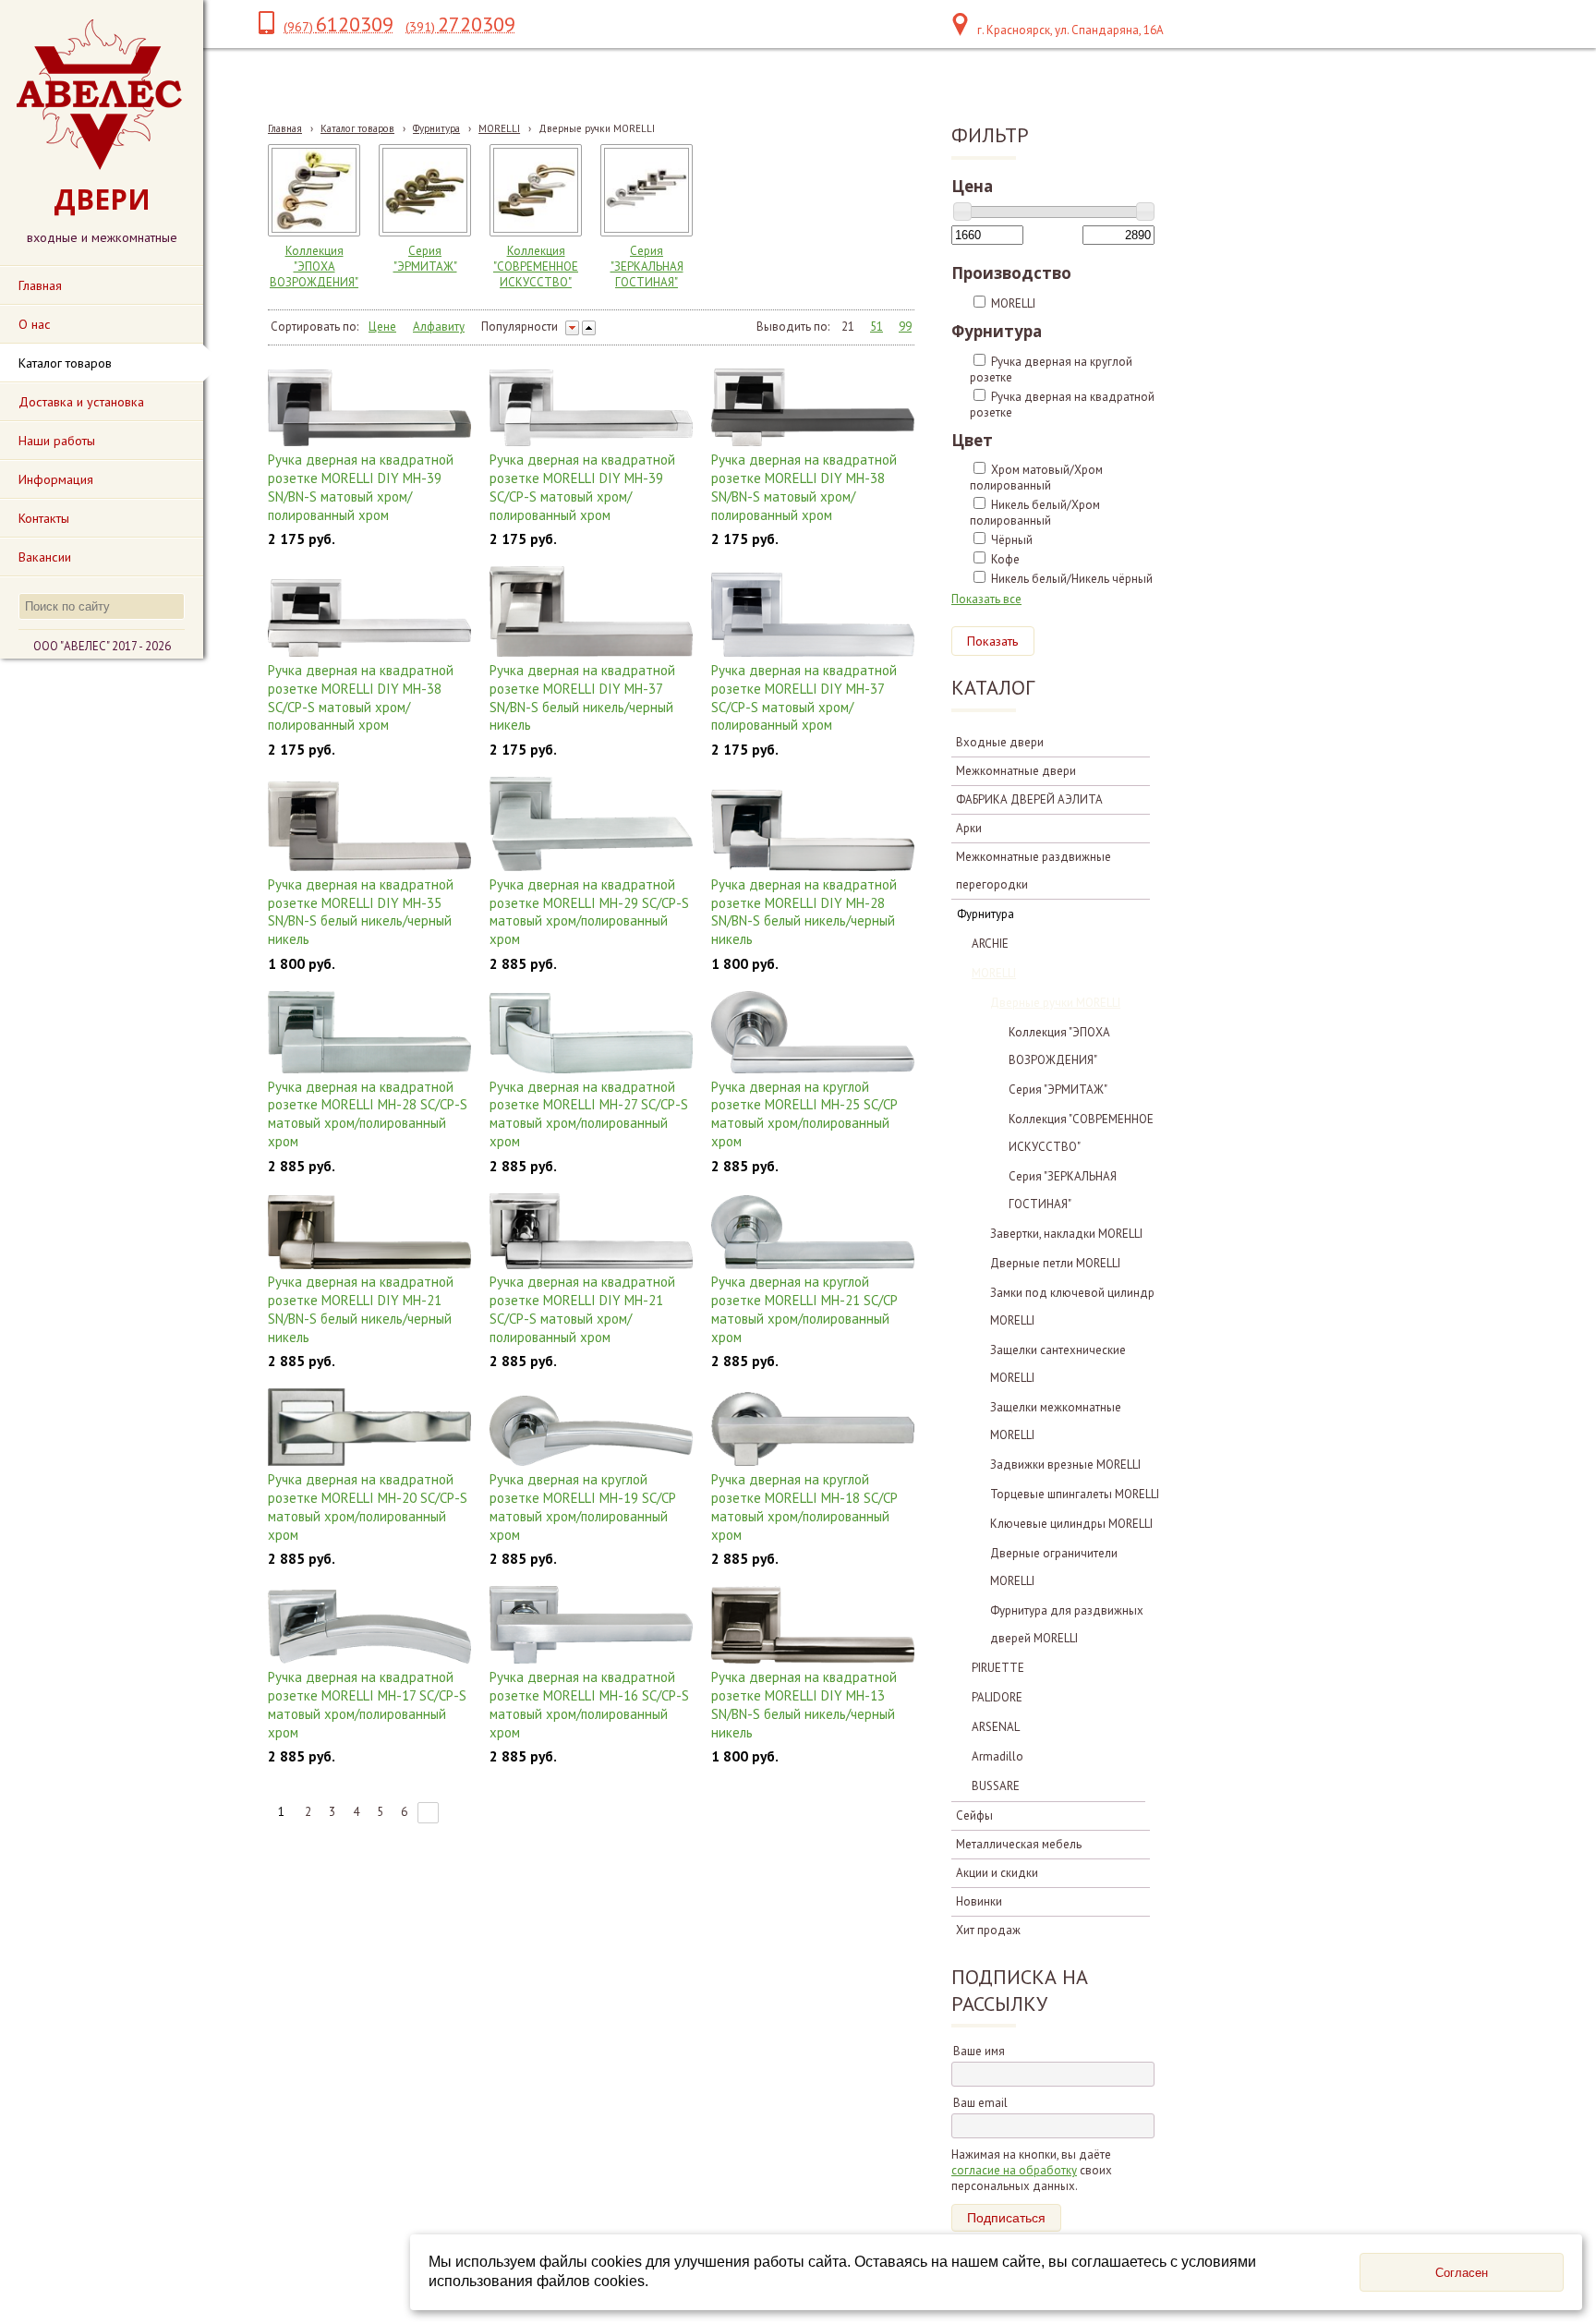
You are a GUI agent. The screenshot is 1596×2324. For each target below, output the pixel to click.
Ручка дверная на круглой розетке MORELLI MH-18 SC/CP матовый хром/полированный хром (804, 1507)
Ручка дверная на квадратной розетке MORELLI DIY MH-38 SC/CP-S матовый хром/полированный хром (361, 698)
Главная (285, 128)
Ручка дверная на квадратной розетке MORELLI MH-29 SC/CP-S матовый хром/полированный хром (589, 912)
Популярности (520, 327)
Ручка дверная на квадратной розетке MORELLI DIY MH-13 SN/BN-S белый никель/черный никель (804, 1705)
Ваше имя (979, 2051)
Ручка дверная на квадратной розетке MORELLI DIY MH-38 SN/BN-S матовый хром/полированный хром (804, 487)
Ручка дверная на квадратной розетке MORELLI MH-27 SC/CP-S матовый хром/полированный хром (589, 1114)
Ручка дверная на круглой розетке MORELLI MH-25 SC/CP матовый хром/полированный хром (804, 1114)
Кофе (1005, 559)
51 (877, 327)
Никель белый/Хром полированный (1035, 513)
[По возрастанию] (589, 328)
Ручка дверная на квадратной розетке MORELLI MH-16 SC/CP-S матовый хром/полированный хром (589, 1705)
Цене (382, 327)
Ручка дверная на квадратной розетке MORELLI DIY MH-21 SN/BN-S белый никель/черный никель (361, 1309)
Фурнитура (436, 128)
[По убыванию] (572, 328)
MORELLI (499, 128)
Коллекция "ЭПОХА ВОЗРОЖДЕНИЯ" (314, 266)
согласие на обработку (1014, 2170)
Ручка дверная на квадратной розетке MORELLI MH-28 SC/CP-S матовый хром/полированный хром (368, 1114)
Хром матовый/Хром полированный (1036, 478)
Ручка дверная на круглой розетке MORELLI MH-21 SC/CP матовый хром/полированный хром (804, 1309)
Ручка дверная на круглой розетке (1051, 369)
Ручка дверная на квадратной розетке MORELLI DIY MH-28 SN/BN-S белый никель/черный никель (804, 912)
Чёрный (1012, 540)
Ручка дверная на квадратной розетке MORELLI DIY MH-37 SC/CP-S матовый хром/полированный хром (804, 698)
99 (905, 327)
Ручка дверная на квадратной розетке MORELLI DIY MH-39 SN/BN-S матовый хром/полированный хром (361, 487)
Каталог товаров (357, 128)
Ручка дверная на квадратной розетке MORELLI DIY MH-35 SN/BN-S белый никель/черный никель (361, 912)
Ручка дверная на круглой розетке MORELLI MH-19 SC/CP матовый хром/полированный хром (582, 1507)
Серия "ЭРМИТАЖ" (425, 259)
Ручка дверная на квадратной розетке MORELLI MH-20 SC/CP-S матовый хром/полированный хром (368, 1507)
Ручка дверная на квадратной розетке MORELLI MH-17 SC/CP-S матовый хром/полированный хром (367, 1705)
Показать (993, 641)
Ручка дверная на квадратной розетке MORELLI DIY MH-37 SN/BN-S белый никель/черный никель (582, 698)
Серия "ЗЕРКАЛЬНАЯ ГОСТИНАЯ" (647, 266)
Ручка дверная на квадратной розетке (1062, 405)
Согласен (1462, 2273)
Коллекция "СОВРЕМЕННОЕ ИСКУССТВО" (536, 266)
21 (848, 327)
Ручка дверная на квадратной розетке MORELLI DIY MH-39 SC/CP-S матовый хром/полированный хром (582, 487)
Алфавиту (439, 327)
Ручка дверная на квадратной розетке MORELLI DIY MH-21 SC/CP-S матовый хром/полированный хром (582, 1309)
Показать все (986, 599)
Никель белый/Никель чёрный (1072, 579)
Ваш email (980, 2103)
